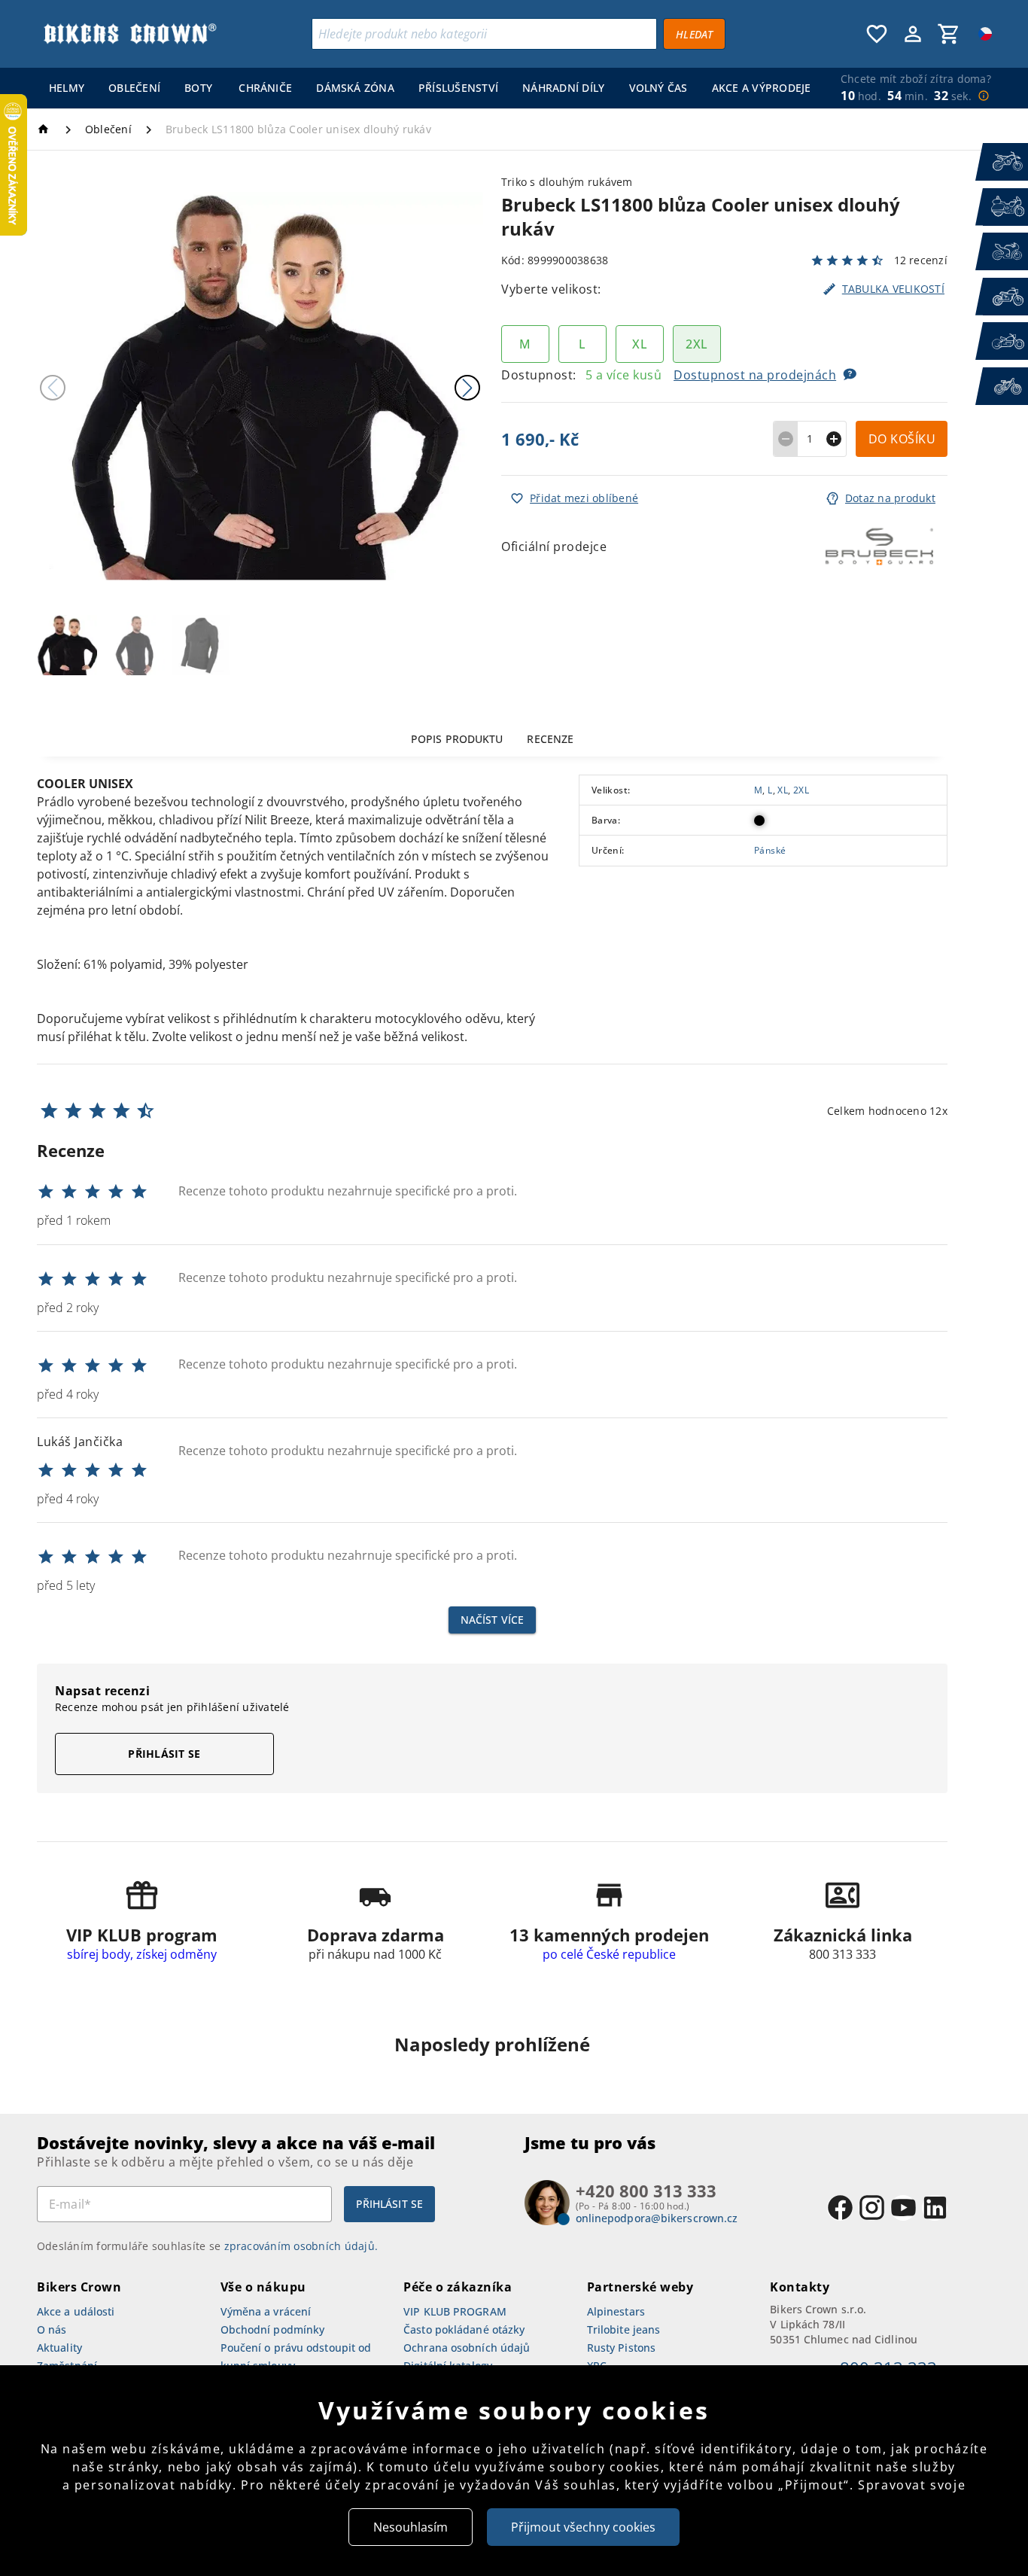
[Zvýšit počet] (834, 439)
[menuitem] (67, 88)
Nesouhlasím (411, 2527)
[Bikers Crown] (129, 34)
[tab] (457, 738)
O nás (52, 2329)
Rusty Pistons (621, 2348)
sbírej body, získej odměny (142, 1954)
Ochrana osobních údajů (467, 2348)
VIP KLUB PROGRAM (455, 2311)
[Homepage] (46, 129)
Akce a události (76, 2311)
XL (783, 790)
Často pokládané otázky (464, 2329)
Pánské (770, 851)
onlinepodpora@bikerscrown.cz (657, 2218)
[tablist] (492, 738)
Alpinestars (616, 2311)
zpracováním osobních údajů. (301, 2246)
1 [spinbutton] (810, 438)
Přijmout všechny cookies (583, 2527)
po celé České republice (609, 1954)
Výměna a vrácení (266, 2311)
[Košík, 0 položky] (949, 34)
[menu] (427, 88)
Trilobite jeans (624, 2329)
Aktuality (59, 2348)
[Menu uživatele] (913, 34)
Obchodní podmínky (273, 2329)
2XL (801, 790)
